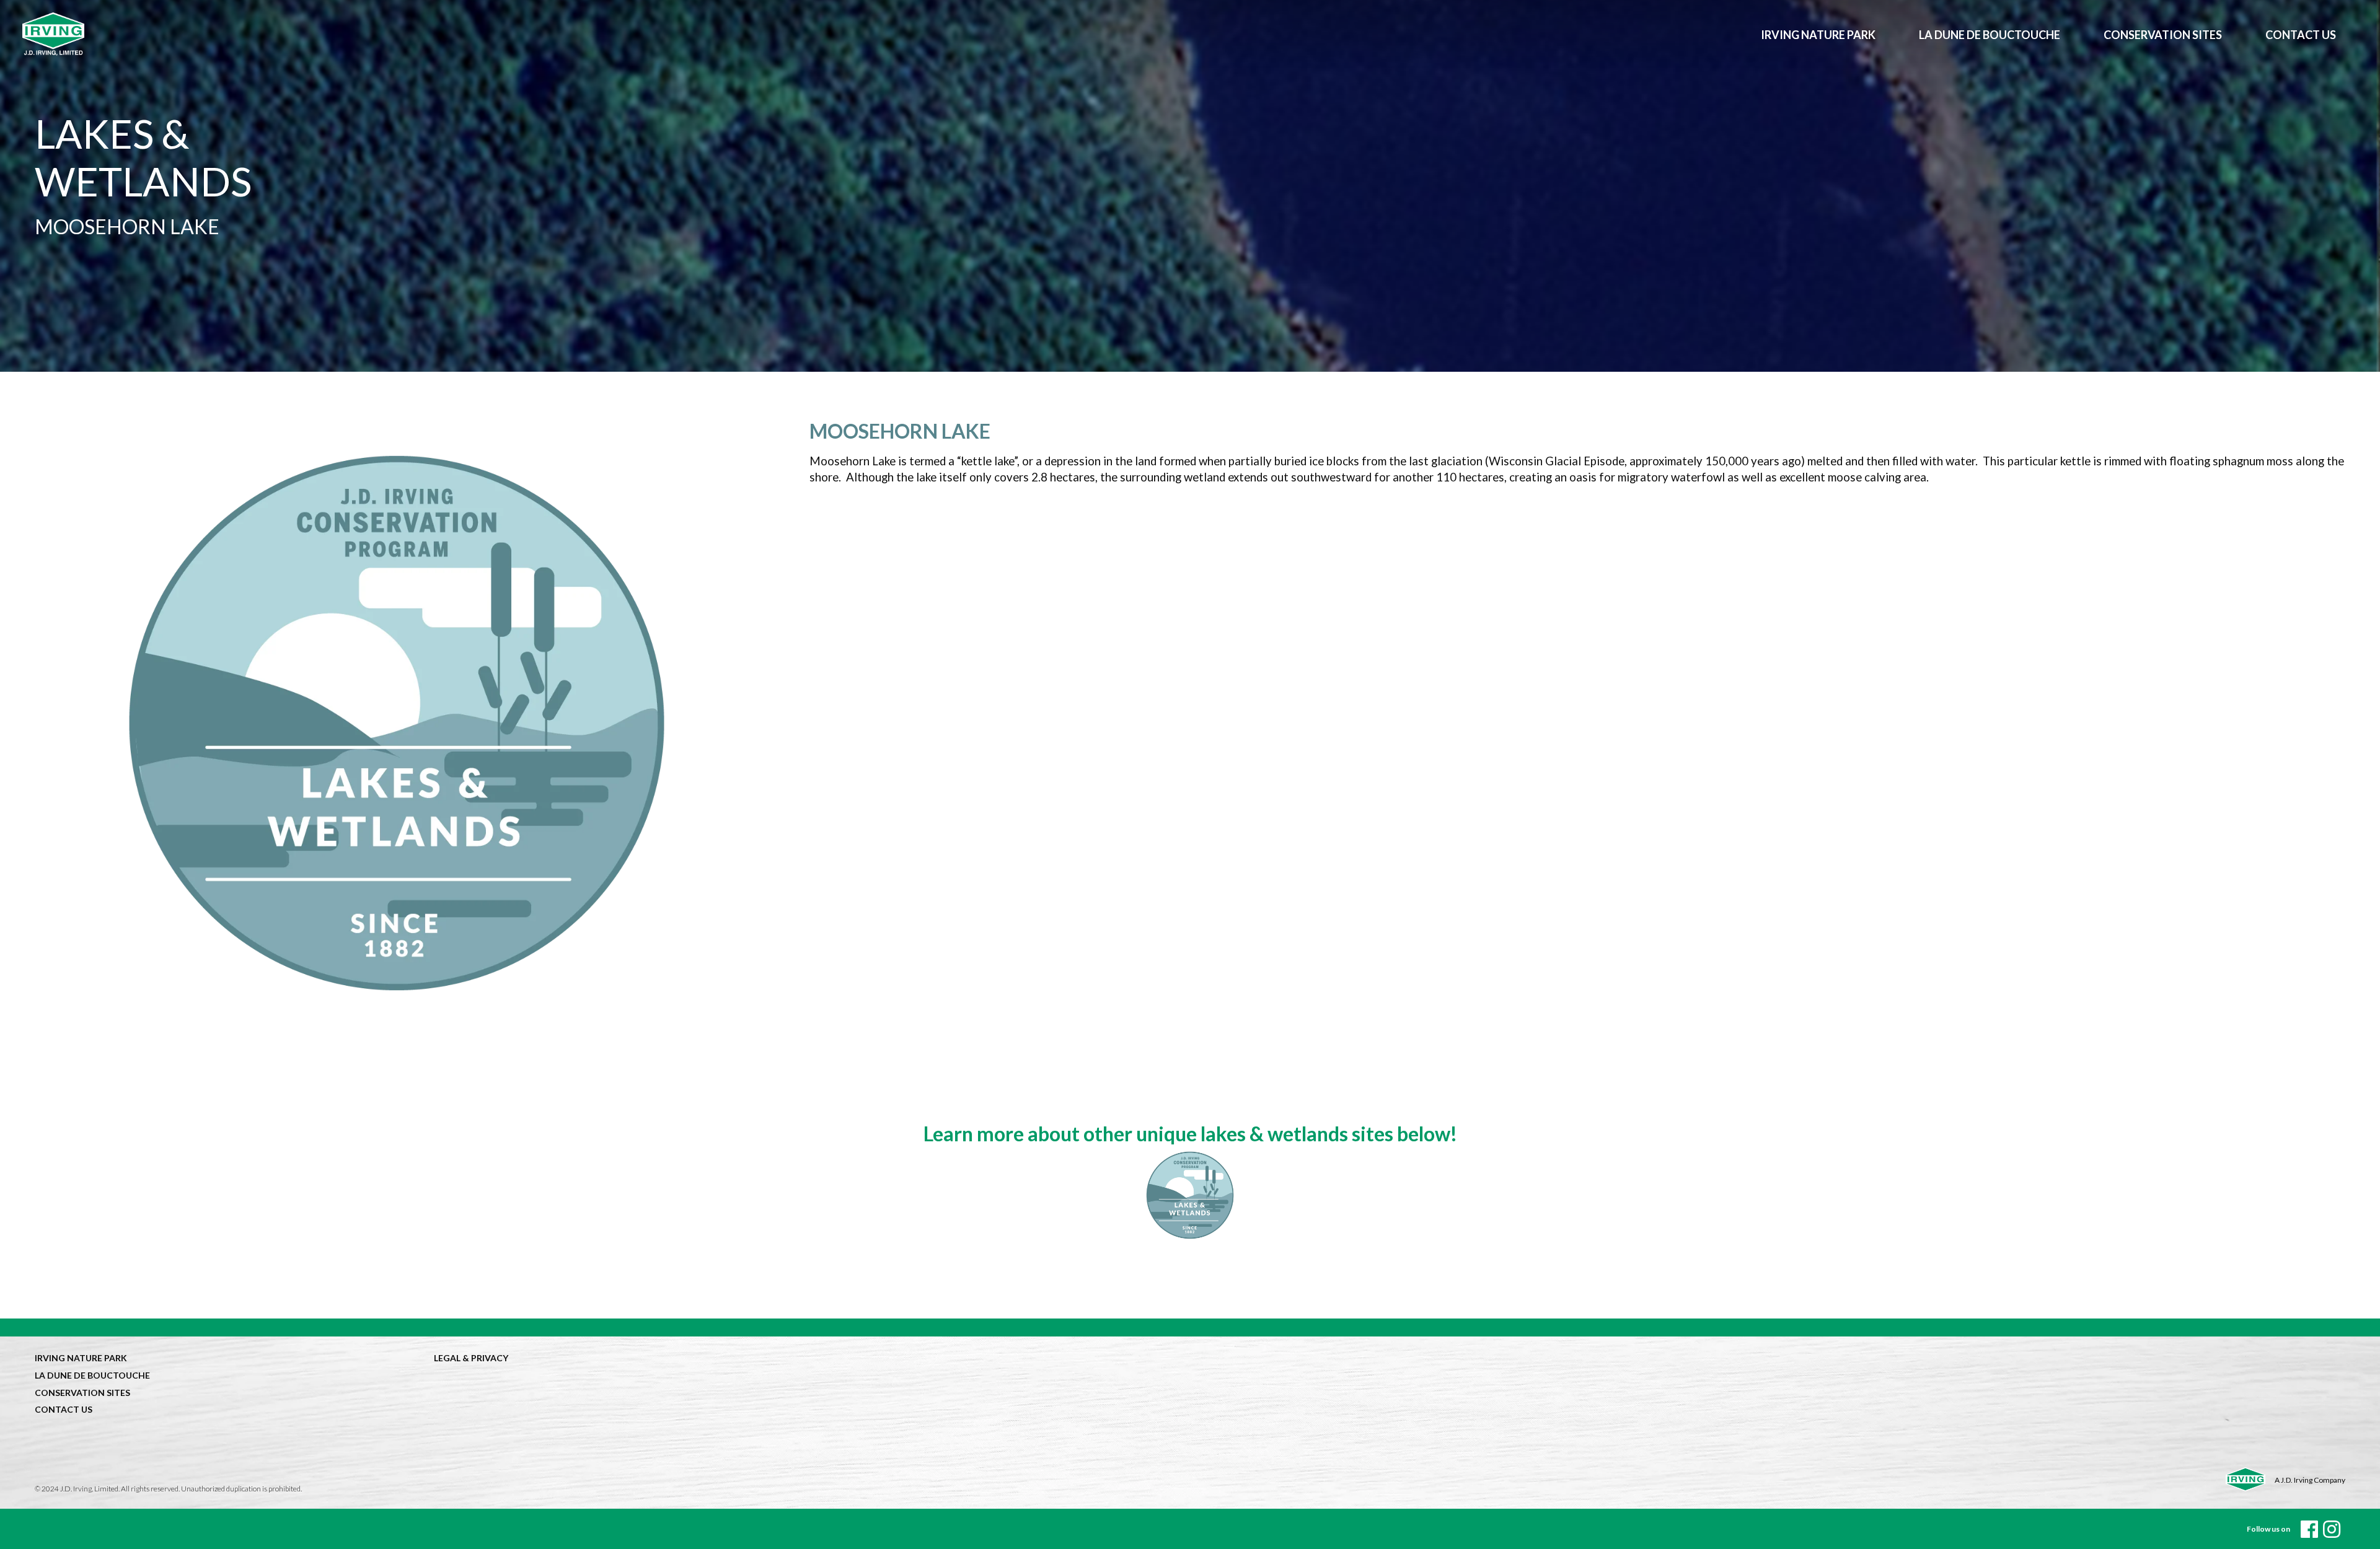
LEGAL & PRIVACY (471, 1358)
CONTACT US (2301, 35)
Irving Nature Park (1818, 35)
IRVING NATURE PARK (81, 1358)
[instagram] (2332, 1529)
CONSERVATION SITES (2163, 35)
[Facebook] (2309, 1529)
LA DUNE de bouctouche (1990, 35)
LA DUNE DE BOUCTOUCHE (92, 1375)
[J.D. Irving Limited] (881, 34)
